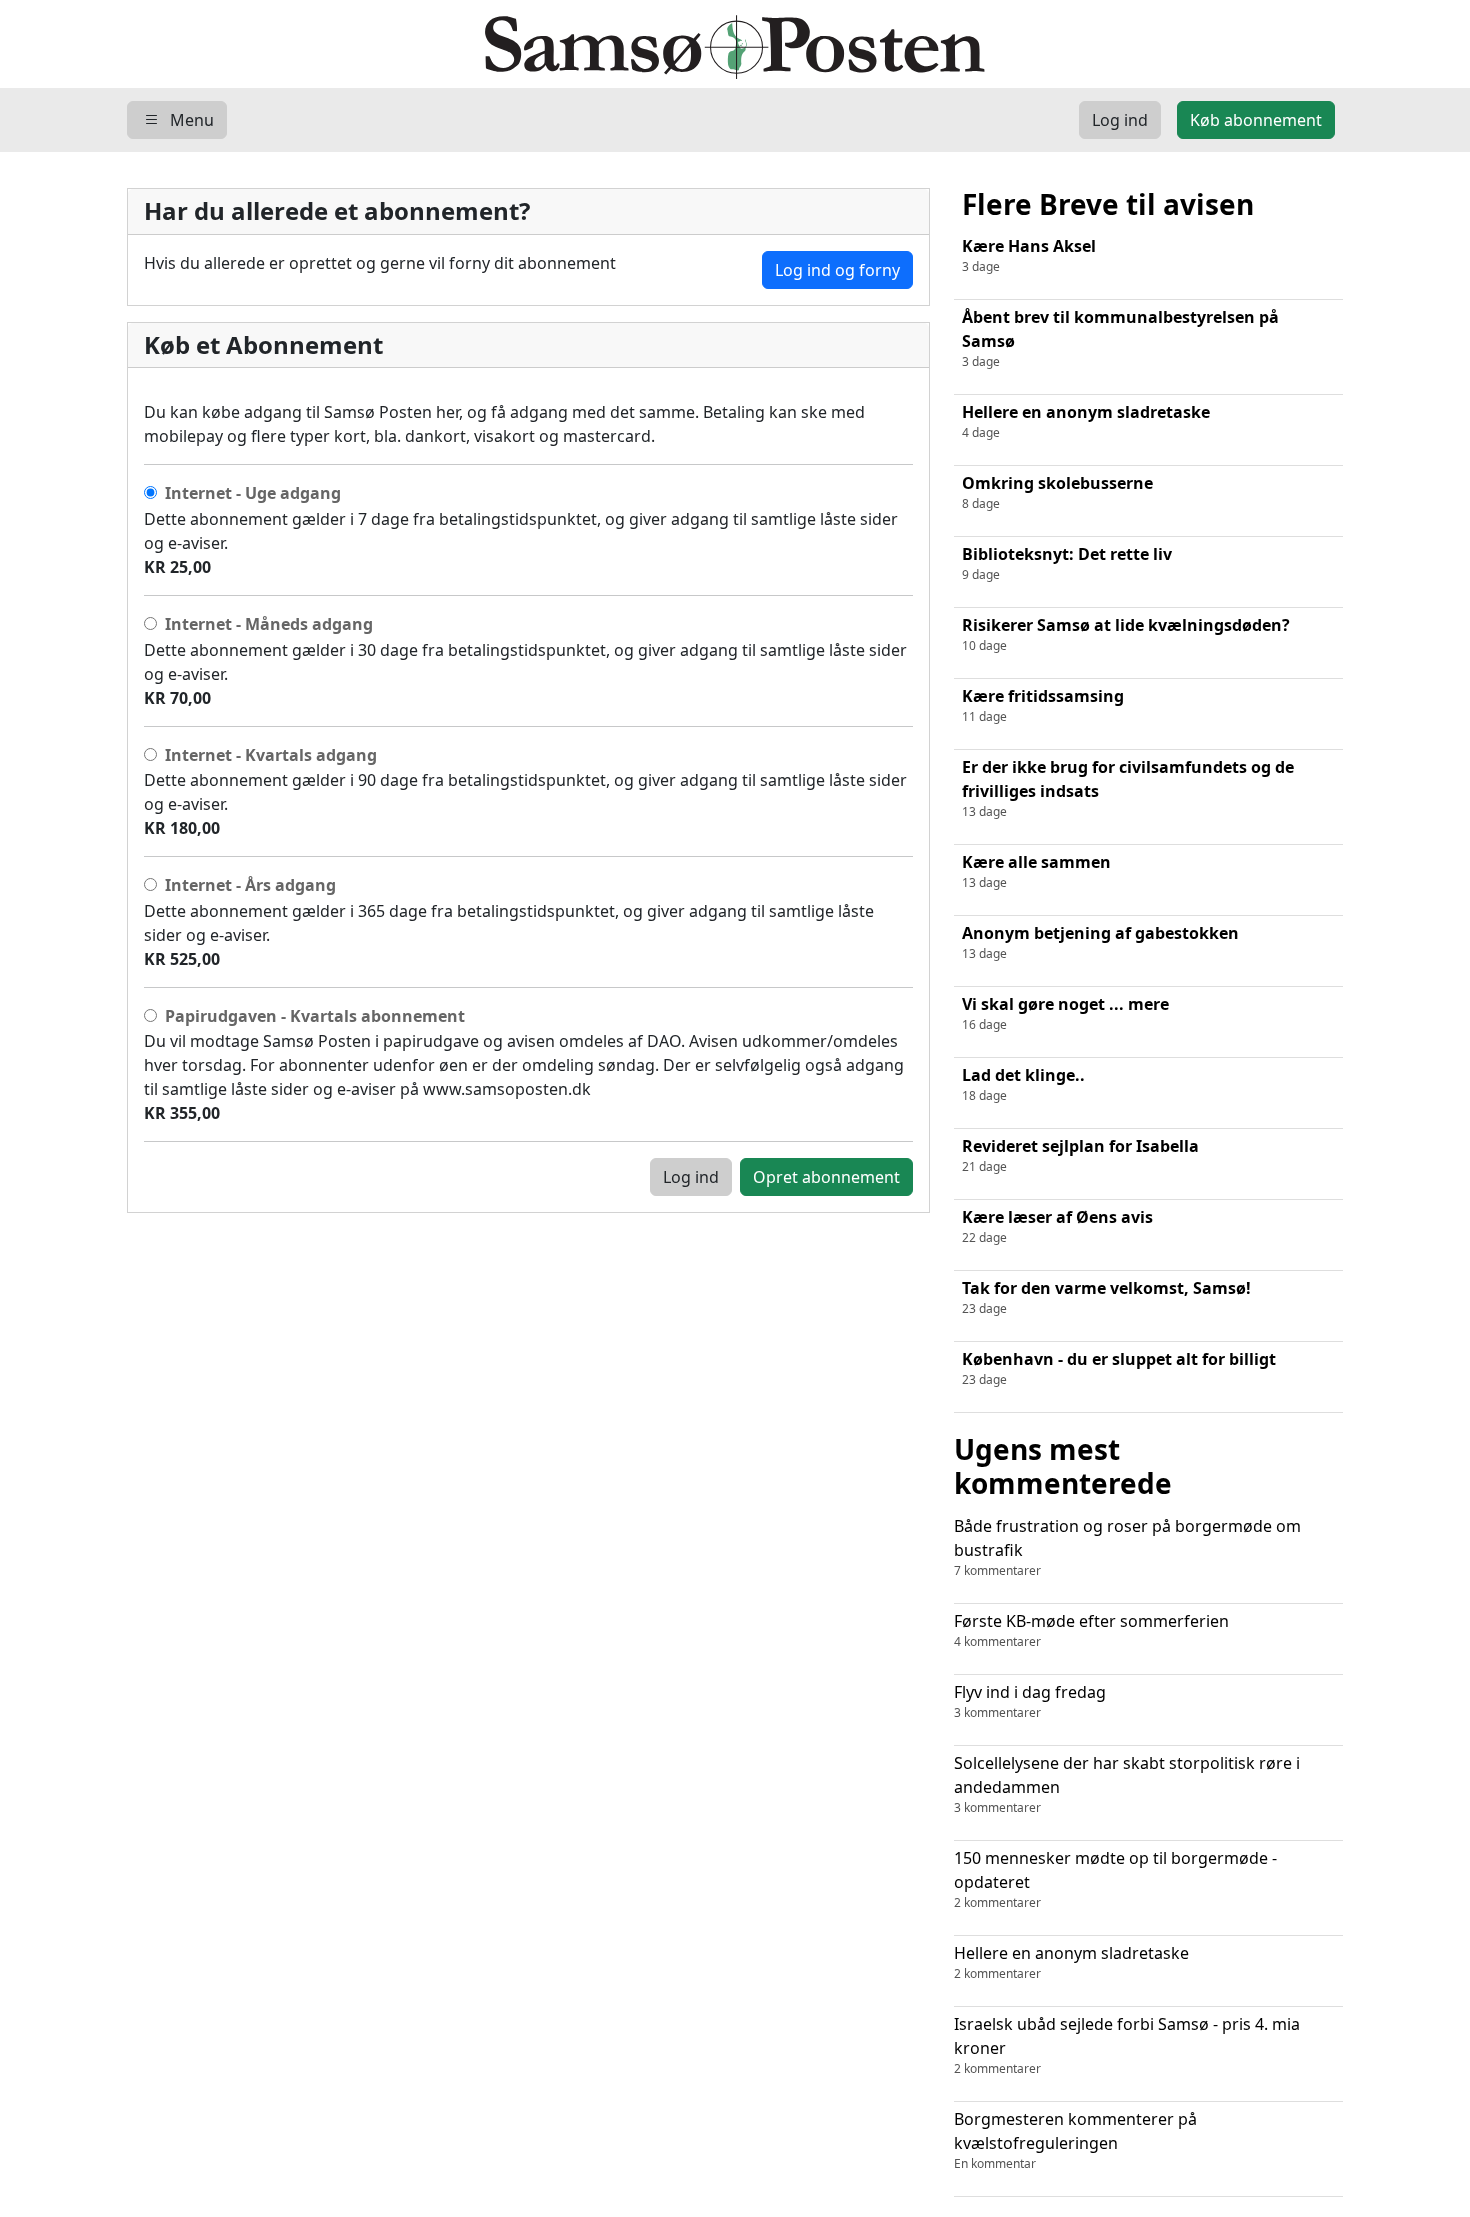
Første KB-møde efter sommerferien (1091, 1630)
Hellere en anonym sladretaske (1071, 1962)
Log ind (691, 1177)
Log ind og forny (837, 270)
